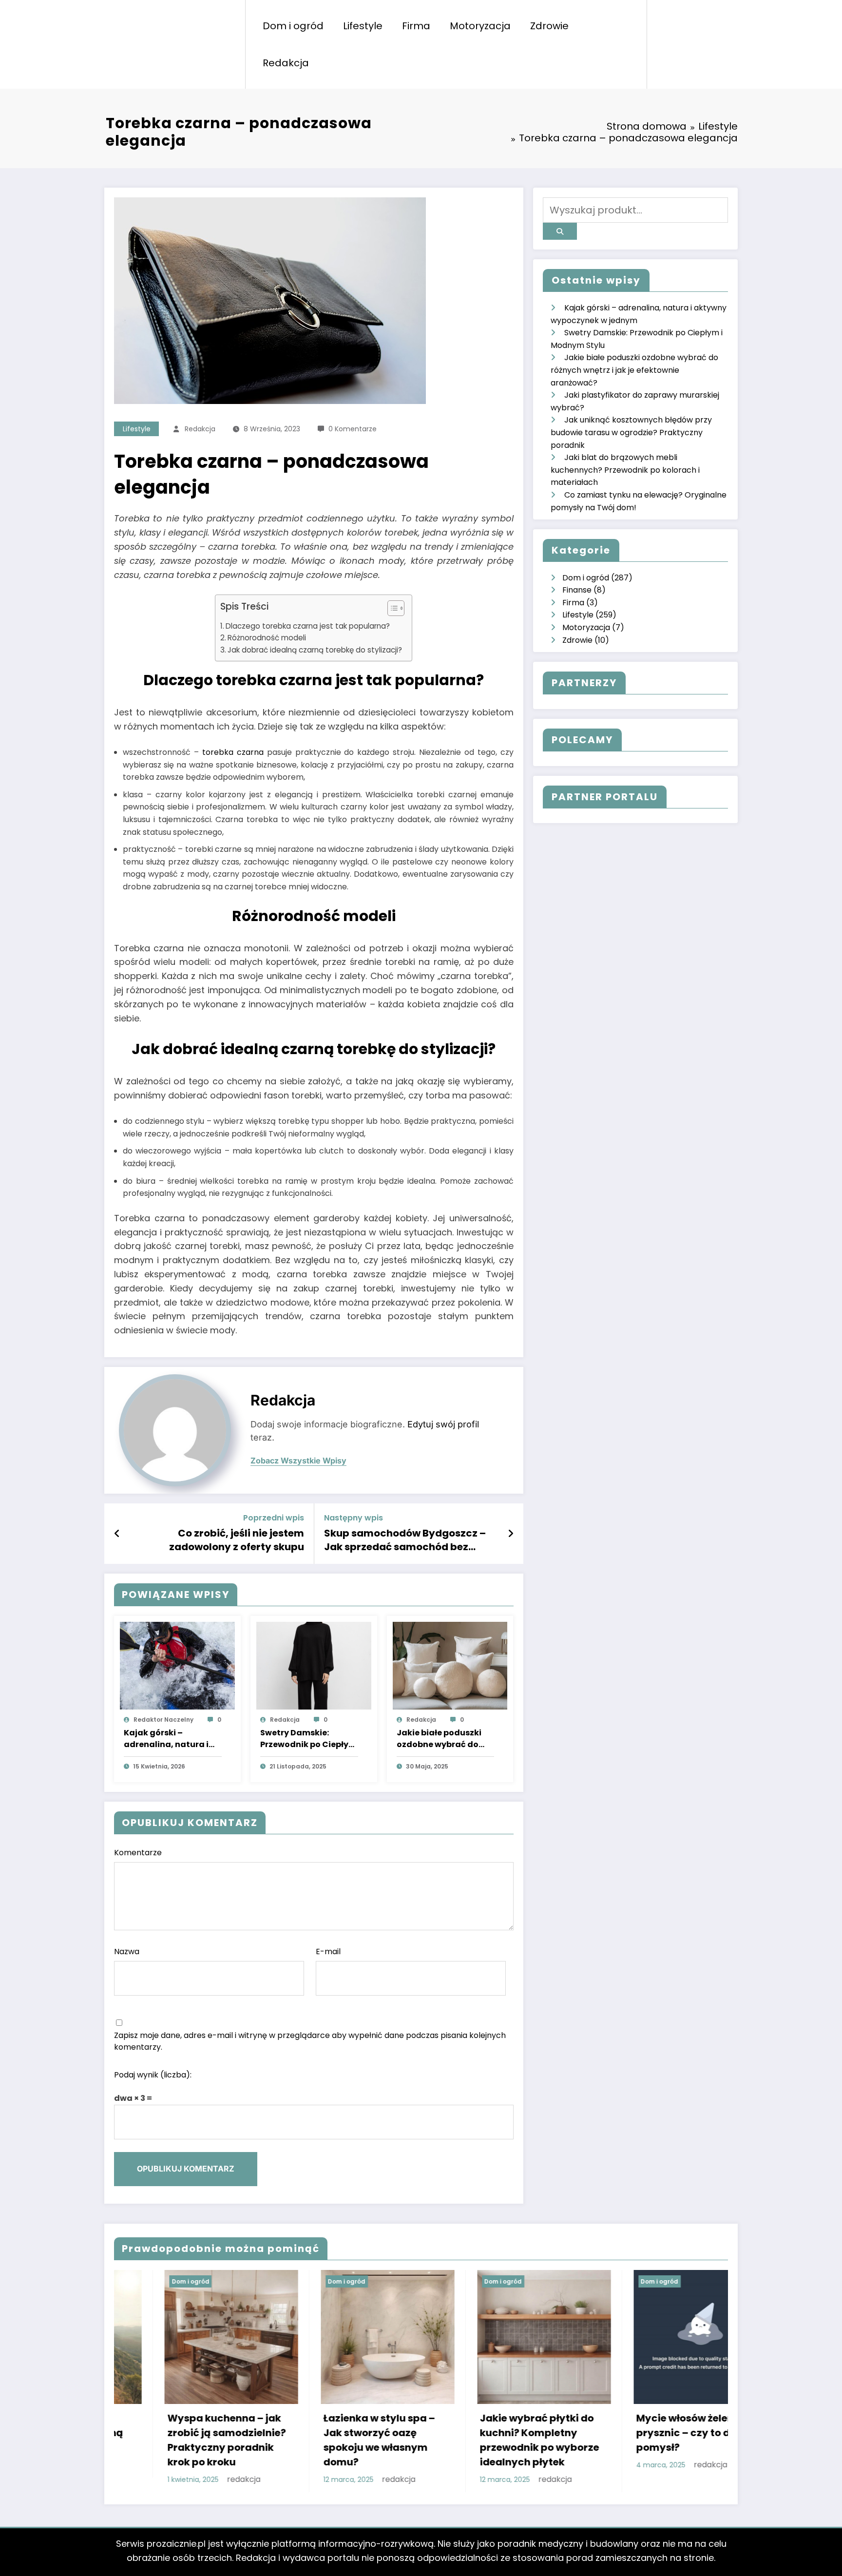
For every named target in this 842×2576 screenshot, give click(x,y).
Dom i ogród (293, 26)
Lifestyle (363, 26)
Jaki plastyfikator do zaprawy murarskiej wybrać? (639, 2399)
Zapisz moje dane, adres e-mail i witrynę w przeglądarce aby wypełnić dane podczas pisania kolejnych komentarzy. (310, 2041)
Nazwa (127, 1951)
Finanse (577, 590)
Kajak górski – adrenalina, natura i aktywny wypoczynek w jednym (169, 1739)
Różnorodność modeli (267, 638)
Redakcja (286, 63)
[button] (391, 610)
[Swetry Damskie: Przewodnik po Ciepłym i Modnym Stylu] (314, 1665)
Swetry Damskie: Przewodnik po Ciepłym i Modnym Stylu (308, 1739)
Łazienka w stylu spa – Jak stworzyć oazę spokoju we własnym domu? (173, 2440)
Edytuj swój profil (443, 1424)
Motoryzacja (480, 26)
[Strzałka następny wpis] (511, 1534)
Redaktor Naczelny (163, 1720)
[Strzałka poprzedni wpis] (117, 1534)
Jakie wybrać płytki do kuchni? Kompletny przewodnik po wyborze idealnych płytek (333, 2440)
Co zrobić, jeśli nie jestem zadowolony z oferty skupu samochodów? (237, 1540)
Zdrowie (549, 26)
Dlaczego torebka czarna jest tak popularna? (308, 626)
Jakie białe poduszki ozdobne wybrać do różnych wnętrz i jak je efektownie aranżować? (442, 1739)
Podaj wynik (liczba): (153, 2075)
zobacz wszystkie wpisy (298, 1461)
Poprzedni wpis (274, 1518)
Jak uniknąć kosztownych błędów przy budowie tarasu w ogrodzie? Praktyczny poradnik (631, 432)
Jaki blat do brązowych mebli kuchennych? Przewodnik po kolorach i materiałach (625, 470)
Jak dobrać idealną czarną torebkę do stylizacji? (315, 650)
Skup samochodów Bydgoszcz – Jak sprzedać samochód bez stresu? (405, 1540)
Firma (416, 26)
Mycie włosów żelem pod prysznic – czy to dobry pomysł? (491, 2433)
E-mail (328, 1951)
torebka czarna (233, 752)
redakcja (200, 429)
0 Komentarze (353, 429)
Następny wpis (354, 1518)
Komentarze (138, 1853)
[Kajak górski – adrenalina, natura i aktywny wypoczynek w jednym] (177, 1665)
